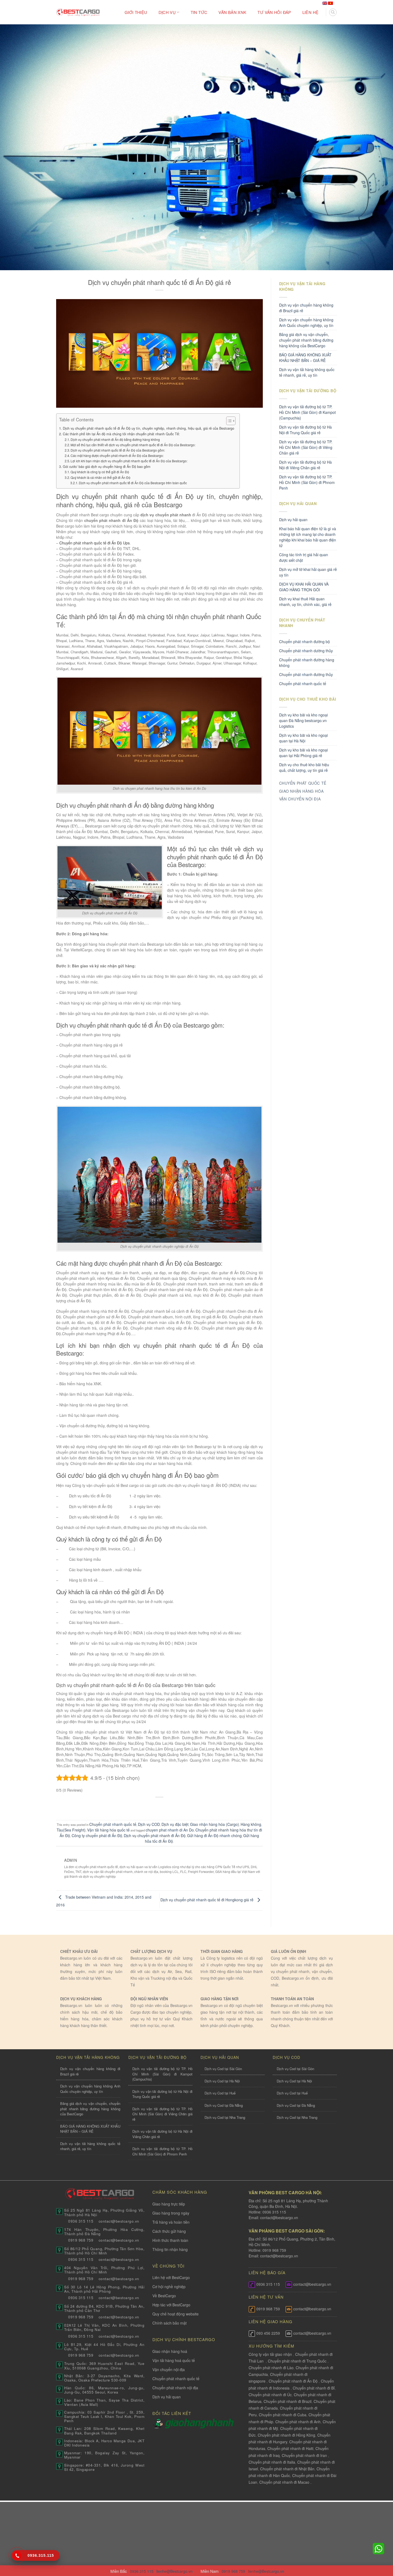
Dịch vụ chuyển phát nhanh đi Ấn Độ (155, 1835)
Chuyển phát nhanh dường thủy (306, 651)
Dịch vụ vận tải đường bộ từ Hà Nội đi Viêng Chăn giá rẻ (305, 465)
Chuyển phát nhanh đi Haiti (290, 2448)
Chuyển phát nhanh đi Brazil (288, 2401)
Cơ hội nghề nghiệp (169, 2287)
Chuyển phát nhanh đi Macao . (285, 2482)
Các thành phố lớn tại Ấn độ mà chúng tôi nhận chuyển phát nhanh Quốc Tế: (121, 434)
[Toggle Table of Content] (228, 421)
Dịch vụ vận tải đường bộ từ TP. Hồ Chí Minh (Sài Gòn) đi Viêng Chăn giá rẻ (306, 447)
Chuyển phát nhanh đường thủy (306, 674)
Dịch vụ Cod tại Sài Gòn (223, 2069)
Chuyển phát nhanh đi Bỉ (314, 2388)
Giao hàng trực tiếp (169, 2204)
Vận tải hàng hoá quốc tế (174, 2360)
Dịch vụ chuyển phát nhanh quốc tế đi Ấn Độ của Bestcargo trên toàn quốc (133, 483)
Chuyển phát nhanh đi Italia (272, 2462)
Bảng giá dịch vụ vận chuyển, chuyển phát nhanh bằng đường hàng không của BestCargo (306, 340)
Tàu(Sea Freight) (71, 1830)
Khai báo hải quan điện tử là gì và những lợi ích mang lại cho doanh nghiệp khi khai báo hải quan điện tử (308, 537)
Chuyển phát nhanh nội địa (175, 2388)
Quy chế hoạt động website (176, 2314)
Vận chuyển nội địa (169, 2369)
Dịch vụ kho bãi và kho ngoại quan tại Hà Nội (303, 738)
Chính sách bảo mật (169, 2323)
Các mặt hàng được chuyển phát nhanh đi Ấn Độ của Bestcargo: (117, 455)
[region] (323, 2533)
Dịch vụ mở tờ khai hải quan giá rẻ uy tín (308, 572)
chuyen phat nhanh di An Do (170, 1830)
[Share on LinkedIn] (180, 1806)
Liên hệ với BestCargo (171, 2277)
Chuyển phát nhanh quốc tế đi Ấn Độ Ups (95, 543)
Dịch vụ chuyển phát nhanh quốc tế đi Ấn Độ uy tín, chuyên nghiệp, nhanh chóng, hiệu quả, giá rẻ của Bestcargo (149, 428)
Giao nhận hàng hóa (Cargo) (215, 1824)
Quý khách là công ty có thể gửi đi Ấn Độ (100, 472)
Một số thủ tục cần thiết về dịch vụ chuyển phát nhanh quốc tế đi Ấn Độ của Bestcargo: (133, 445)
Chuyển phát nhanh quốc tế (113, 1824)
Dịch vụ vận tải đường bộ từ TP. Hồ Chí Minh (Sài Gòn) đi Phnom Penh (307, 482)
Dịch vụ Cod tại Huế (220, 2093)
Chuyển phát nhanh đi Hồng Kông (286, 2435)
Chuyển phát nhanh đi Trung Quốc (297, 2361)
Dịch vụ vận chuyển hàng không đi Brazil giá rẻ (306, 308)
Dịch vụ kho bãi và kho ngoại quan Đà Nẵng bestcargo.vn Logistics (303, 720)
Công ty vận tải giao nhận (270, 2354)
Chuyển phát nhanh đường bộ (305, 642)
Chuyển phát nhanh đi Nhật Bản (287, 2469)
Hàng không (251, 1824)
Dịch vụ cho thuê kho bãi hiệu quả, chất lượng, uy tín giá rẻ (304, 767)
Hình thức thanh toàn (170, 2240)
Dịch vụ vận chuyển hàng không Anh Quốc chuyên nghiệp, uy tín (306, 323)
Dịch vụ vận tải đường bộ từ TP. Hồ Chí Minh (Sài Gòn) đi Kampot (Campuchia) (307, 412)
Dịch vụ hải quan (293, 520)
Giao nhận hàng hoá (170, 2351)
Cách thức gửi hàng (169, 2231)
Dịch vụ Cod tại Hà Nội (222, 2081)
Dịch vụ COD (149, 1824)
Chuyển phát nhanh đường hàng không (307, 663)
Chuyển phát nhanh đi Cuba (283, 2415)
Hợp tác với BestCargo (171, 2305)
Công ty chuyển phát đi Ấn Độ (97, 1835)
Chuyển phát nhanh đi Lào (271, 2368)
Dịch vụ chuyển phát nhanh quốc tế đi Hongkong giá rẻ (207, 1900)
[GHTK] (159, 2423)
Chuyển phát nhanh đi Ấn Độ (293, 2381)
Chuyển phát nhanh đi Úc (270, 2395)
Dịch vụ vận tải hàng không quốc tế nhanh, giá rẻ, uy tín (307, 372)
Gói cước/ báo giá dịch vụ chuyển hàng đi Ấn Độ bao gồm (107, 467)
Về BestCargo (164, 2296)
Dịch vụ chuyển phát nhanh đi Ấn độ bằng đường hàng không (115, 439)
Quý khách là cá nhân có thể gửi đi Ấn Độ (101, 477)
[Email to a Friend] (160, 1806)
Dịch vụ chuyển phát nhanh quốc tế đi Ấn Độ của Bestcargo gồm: (118, 450)
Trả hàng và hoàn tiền (171, 2222)
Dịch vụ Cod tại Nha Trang (225, 2117)
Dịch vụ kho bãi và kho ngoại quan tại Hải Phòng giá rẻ (303, 753)
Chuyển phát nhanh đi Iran (305, 2455)
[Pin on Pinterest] (170, 1806)
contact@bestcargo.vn (279, 2218)
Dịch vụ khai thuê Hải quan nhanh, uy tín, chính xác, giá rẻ (305, 602)
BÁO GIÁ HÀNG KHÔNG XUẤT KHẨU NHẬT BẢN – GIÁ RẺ (305, 358)
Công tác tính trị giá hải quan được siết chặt (304, 557)
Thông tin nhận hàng (170, 2249)
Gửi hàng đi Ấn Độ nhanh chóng (214, 1835)
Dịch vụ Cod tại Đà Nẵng (224, 2105)
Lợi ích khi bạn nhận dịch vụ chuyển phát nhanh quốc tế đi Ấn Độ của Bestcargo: (129, 461)
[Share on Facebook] (139, 1806)
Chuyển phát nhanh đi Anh (298, 2422)
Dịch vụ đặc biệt (175, 1824)
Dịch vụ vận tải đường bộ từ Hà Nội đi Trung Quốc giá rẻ (305, 430)
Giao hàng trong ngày (171, 2213)
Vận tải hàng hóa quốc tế (108, 1830)
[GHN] (199, 2423)
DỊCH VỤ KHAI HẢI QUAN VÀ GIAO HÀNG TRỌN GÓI (304, 587)
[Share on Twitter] (149, 1806)
